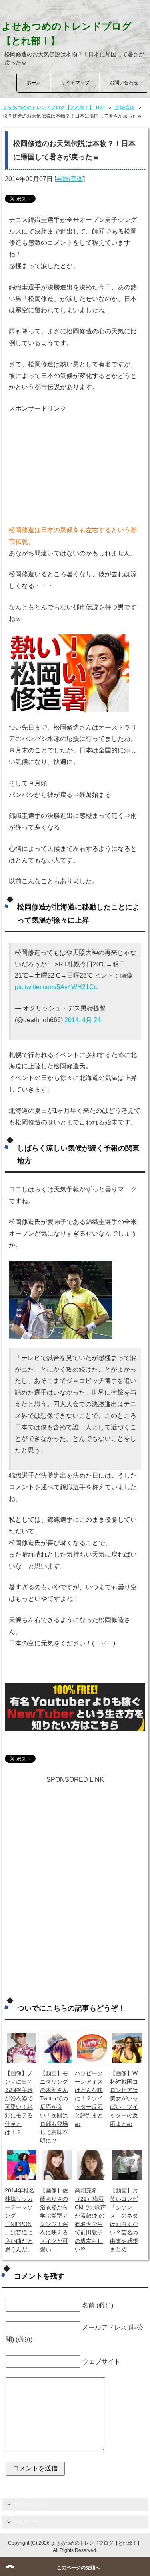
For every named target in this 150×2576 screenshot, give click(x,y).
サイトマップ (75, 83)
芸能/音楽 (70, 179)
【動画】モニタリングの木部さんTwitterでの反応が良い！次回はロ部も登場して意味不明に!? (54, 2107)
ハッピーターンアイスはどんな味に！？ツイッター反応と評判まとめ (89, 2098)
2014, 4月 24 (83, 1020)
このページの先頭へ (78, 2568)
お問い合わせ (124, 83)
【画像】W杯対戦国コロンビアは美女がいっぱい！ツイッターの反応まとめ (124, 2098)
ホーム (34, 83)
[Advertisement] (69, 465)
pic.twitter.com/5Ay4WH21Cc (56, 987)
